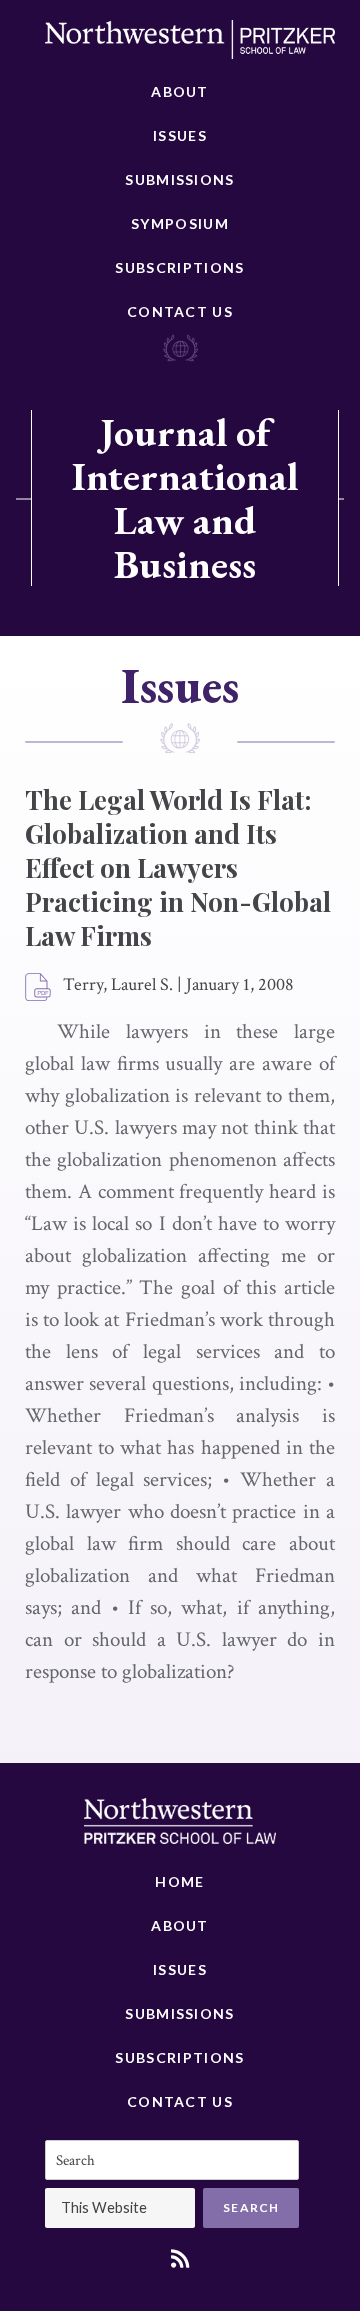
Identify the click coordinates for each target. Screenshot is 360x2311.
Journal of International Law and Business (185, 498)
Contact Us (180, 311)
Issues (180, 135)
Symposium (180, 223)
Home (179, 1881)
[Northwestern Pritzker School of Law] (190, 45)
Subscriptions (179, 267)
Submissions (179, 179)
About (180, 91)
